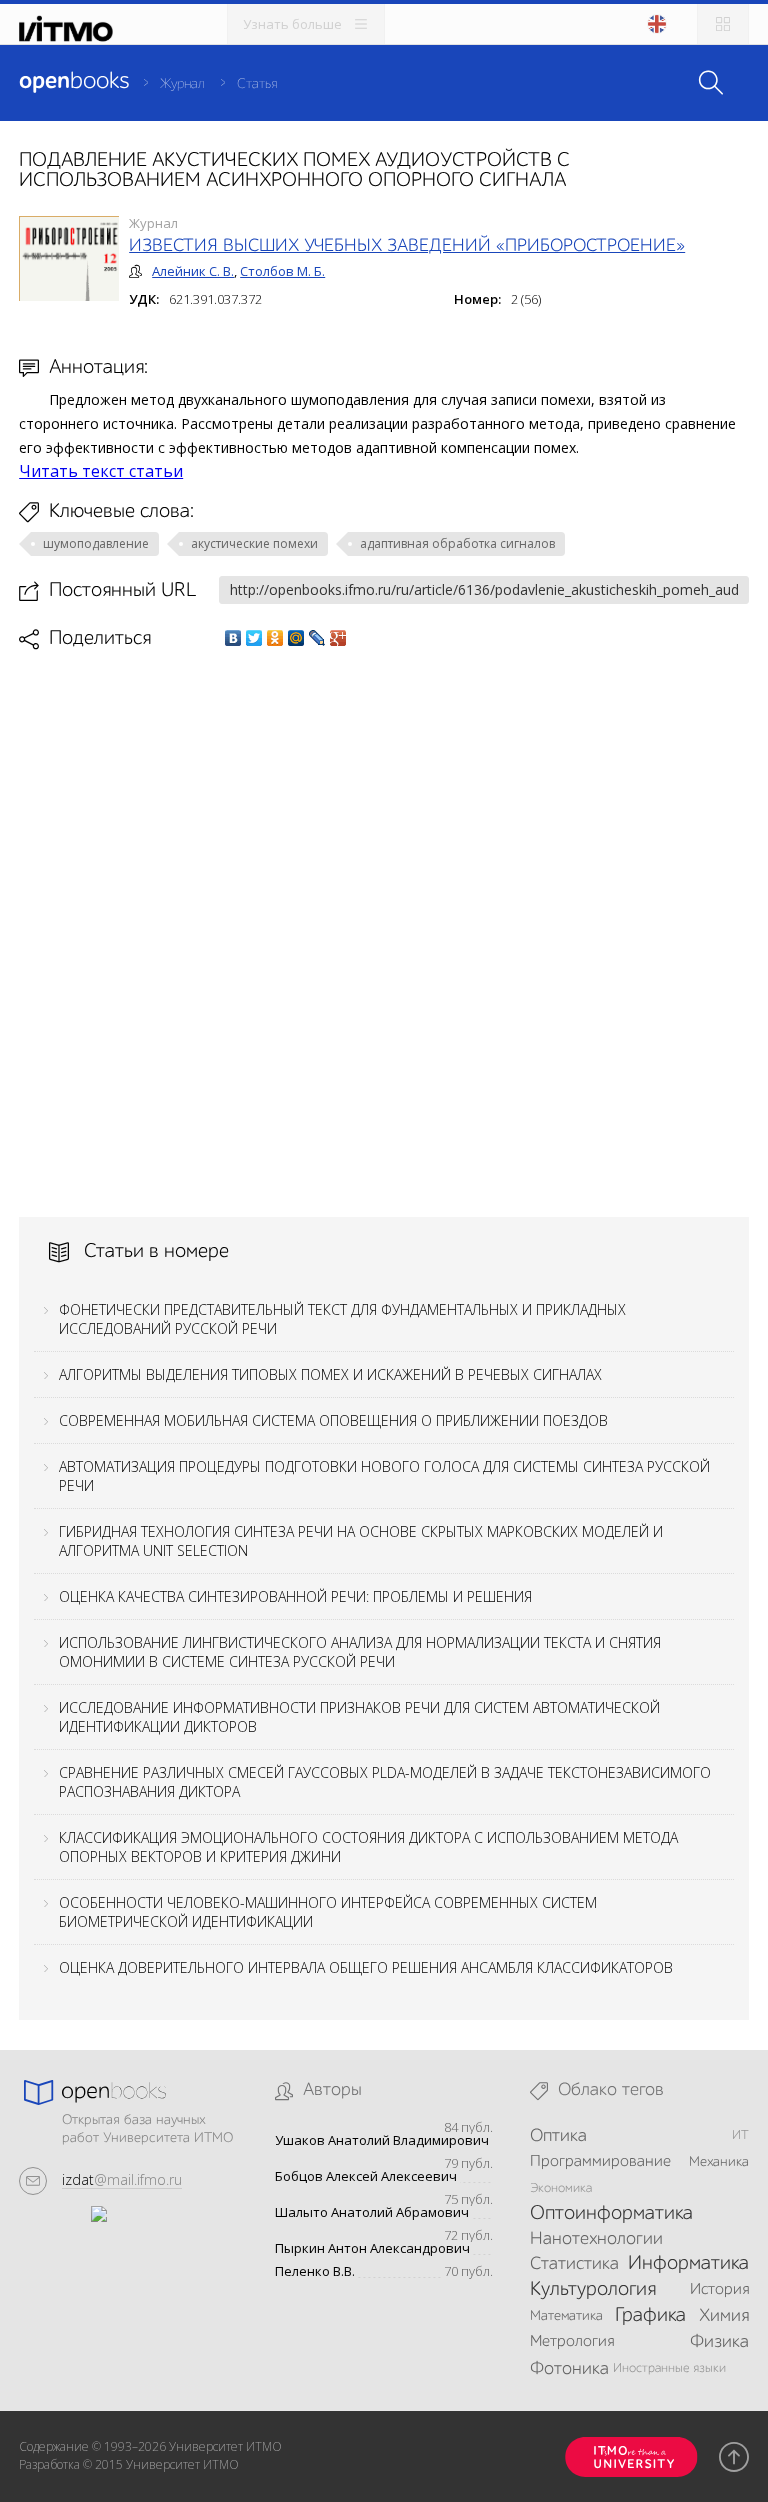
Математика (566, 2316)
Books (74, 82)
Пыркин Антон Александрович (372, 2248)
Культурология (593, 2290)
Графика (650, 2316)
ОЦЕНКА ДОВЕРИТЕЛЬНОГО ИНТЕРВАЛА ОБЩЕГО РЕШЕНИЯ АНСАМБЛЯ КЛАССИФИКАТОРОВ (366, 1967)
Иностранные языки (669, 2368)
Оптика (558, 2136)
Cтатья (257, 84)
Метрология (572, 2342)
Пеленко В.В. (315, 2271)
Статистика (574, 2264)
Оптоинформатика (611, 2214)
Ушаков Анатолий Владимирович (382, 2140)
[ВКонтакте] (233, 638)
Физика (719, 2342)
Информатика (688, 2264)
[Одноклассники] (275, 638)
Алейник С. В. (193, 271)
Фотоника (569, 2369)
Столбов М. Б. (282, 271)
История (719, 2290)
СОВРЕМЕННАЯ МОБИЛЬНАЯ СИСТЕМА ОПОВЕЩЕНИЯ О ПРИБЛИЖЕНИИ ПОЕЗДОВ (333, 1420)
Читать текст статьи (101, 471)
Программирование (600, 2162)
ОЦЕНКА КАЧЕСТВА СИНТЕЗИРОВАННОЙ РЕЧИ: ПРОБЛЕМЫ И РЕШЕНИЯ (295, 1596)
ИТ (740, 2135)
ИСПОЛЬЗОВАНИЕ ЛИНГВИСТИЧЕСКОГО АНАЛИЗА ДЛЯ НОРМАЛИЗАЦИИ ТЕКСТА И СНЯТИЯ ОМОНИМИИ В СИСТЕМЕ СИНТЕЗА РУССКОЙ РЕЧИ (360, 1652)
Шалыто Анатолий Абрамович (372, 2212)
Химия (724, 2316)
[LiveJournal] (317, 638)
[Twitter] (254, 638)
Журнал (182, 84)
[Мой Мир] (296, 638)
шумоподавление (96, 543)
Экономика (561, 2188)
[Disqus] (384, 932)
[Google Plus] (338, 638)
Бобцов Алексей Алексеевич (366, 2176)
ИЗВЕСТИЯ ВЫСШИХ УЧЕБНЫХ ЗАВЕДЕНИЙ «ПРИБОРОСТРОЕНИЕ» (407, 246)
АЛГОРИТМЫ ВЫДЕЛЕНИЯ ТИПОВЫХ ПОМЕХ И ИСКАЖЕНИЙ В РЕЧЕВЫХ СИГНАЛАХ (330, 1374)
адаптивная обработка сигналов (457, 543)
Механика (719, 2162)
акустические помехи (254, 543)
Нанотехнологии (596, 2239)
